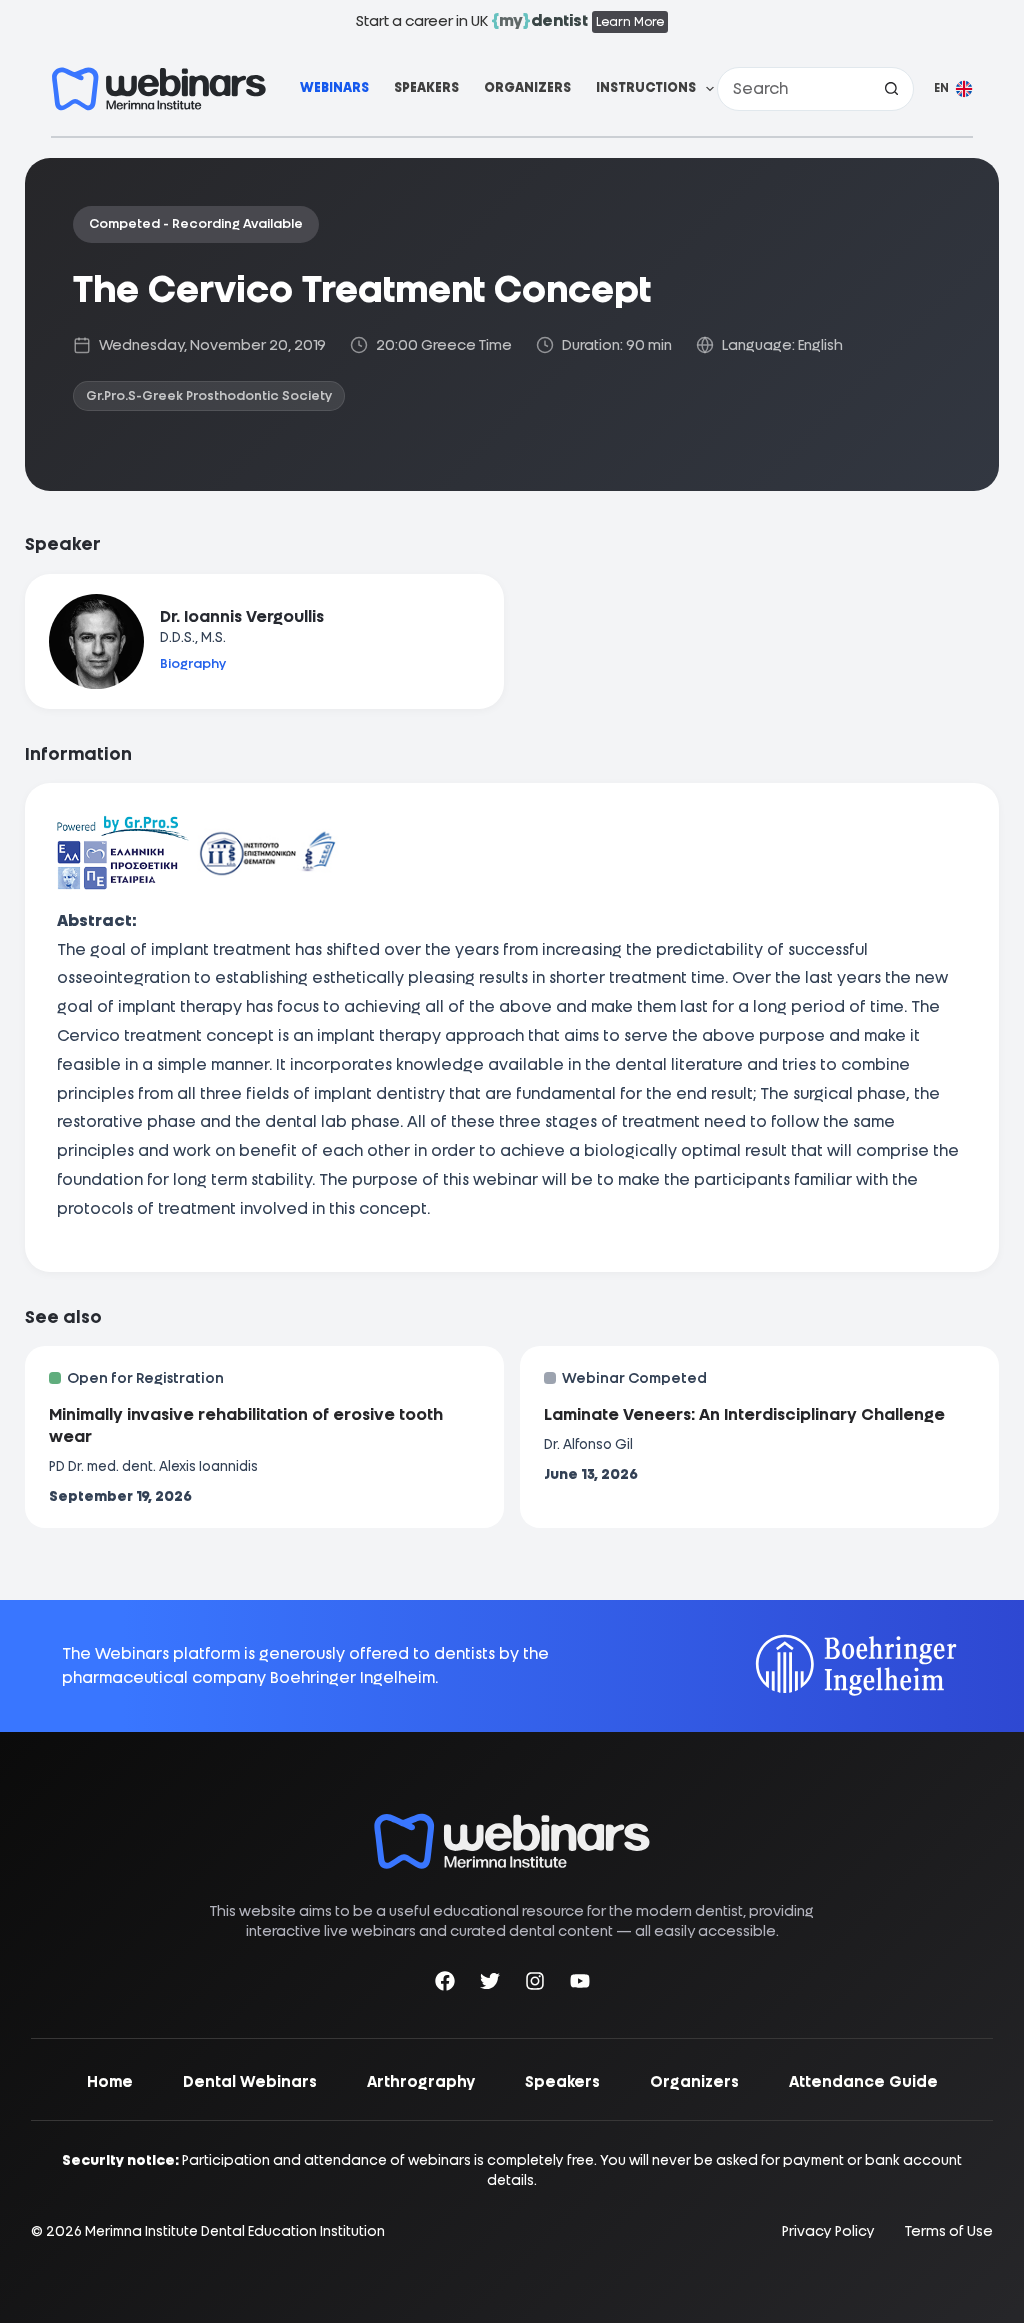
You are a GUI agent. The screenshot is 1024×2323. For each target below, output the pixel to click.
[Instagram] (535, 1984)
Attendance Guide (863, 2082)
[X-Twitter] (490, 1984)
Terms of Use (949, 2231)
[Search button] (892, 89)
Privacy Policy (828, 2231)
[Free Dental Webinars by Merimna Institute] (512, 1823)
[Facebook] (445, 1984)
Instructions (646, 87)
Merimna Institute (141, 2231)
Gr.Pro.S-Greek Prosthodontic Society (209, 395)
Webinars (334, 87)
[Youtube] (580, 1984)
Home (110, 2082)
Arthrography (421, 2082)
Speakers (426, 87)
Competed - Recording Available (196, 223)
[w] (159, 89)
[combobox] (794, 89)
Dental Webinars (250, 2082)
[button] (953, 89)
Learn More (630, 22)
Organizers (527, 87)
